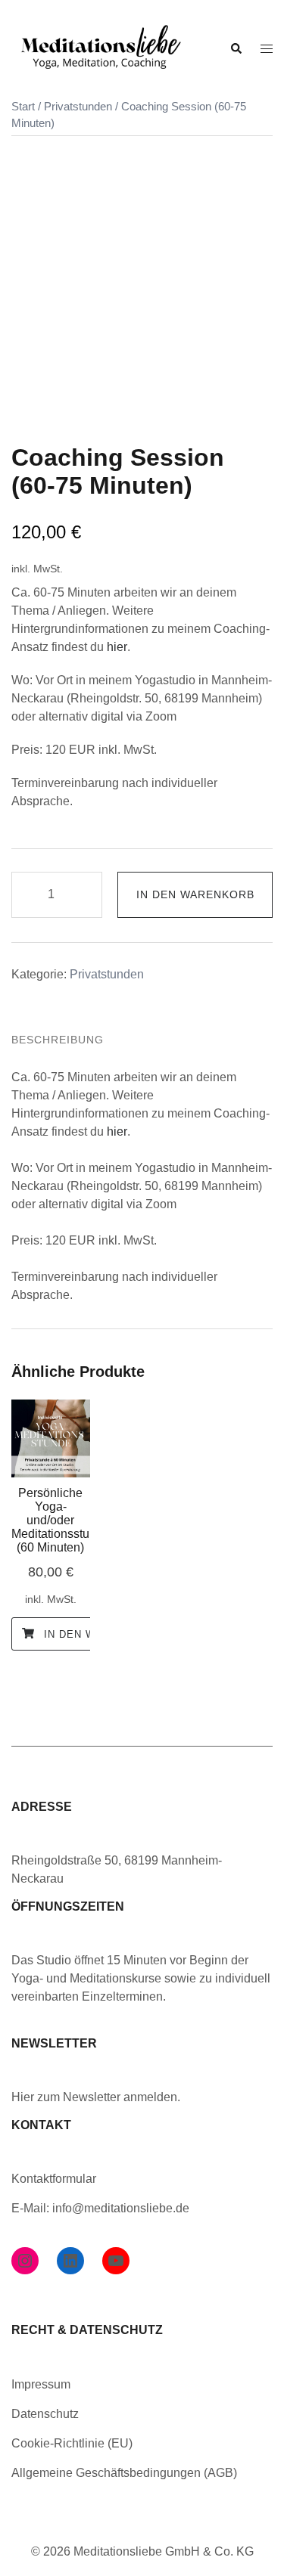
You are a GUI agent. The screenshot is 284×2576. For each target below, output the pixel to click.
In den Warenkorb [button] (98, 1634)
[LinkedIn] (70, 2261)
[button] (236, 49)
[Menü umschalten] (267, 49)
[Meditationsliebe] (100, 48)
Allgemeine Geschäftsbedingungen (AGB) (124, 2473)
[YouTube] (116, 2261)
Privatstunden (78, 107)
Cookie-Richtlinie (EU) (72, 2443)
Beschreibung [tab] (58, 1040)
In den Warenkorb (195, 894)
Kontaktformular (54, 2179)
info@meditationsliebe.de (121, 2208)
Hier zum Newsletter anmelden (94, 2097)
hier (117, 647)
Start (23, 107)
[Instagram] (25, 2261)
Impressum (41, 2384)
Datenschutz (45, 2414)
